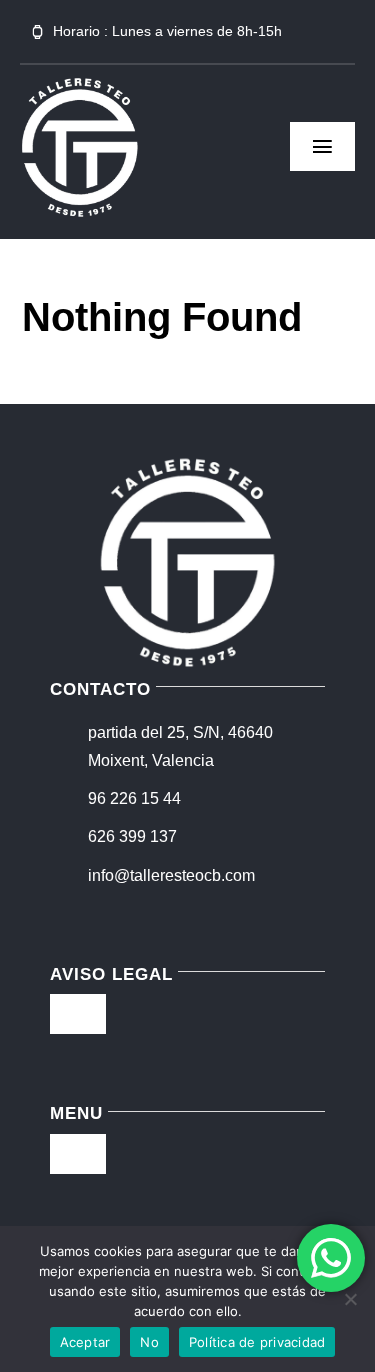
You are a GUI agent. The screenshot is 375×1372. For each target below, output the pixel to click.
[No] (350, 1299)
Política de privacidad (257, 1342)
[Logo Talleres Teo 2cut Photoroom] (80, 83)
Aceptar (85, 1342)
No (149, 1342)
